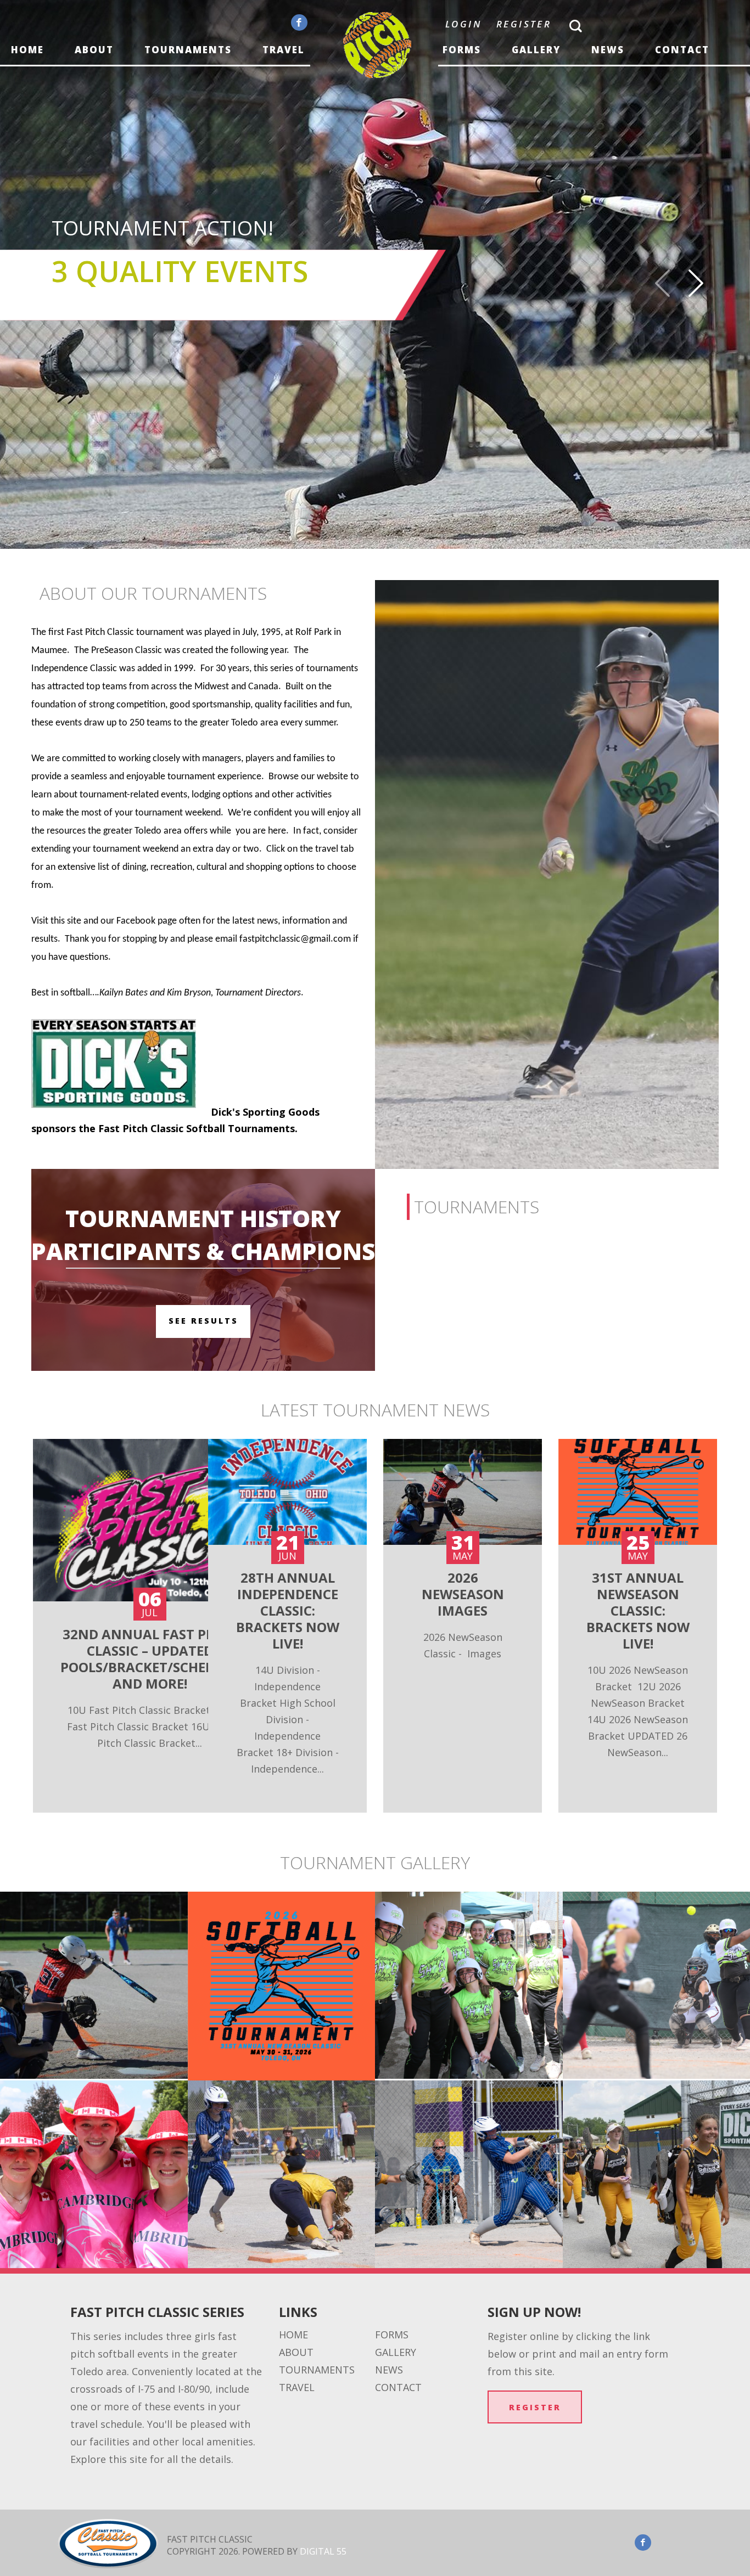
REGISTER (524, 24)
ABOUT (94, 50)
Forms (462, 50)
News (608, 50)
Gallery (536, 50)
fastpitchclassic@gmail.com (295, 939)
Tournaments (188, 50)
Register (535, 2407)
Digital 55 (323, 2551)
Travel (284, 50)
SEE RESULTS (203, 1321)
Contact (682, 50)
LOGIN (463, 24)
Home (27, 50)
